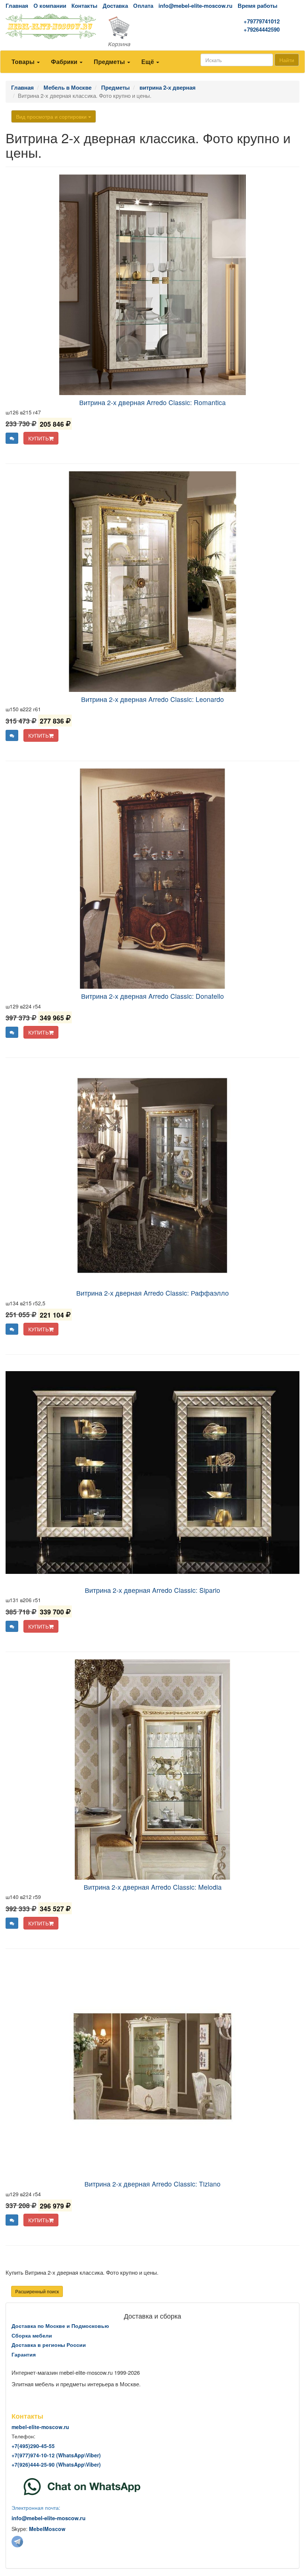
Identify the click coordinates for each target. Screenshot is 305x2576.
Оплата (143, 6)
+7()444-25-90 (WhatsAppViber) (56, 2464)
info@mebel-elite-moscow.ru (195, 6)
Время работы (258, 6)
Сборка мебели (32, 2335)
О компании (50, 6)
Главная (17, 6)
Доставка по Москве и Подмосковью (60, 2326)
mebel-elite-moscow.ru (40, 2427)
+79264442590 (262, 30)
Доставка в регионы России (49, 2345)
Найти (287, 60)
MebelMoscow (47, 2529)
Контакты (84, 6)
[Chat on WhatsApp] (82, 2486)
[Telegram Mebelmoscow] (17, 2541)
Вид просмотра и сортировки (52, 116)
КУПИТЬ (38, 438)
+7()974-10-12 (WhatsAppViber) (56, 2455)
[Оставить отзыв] (12, 438)
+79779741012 (262, 21)
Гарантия (24, 2354)
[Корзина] (152, 32)
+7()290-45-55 (33, 2446)
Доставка (115, 6)
